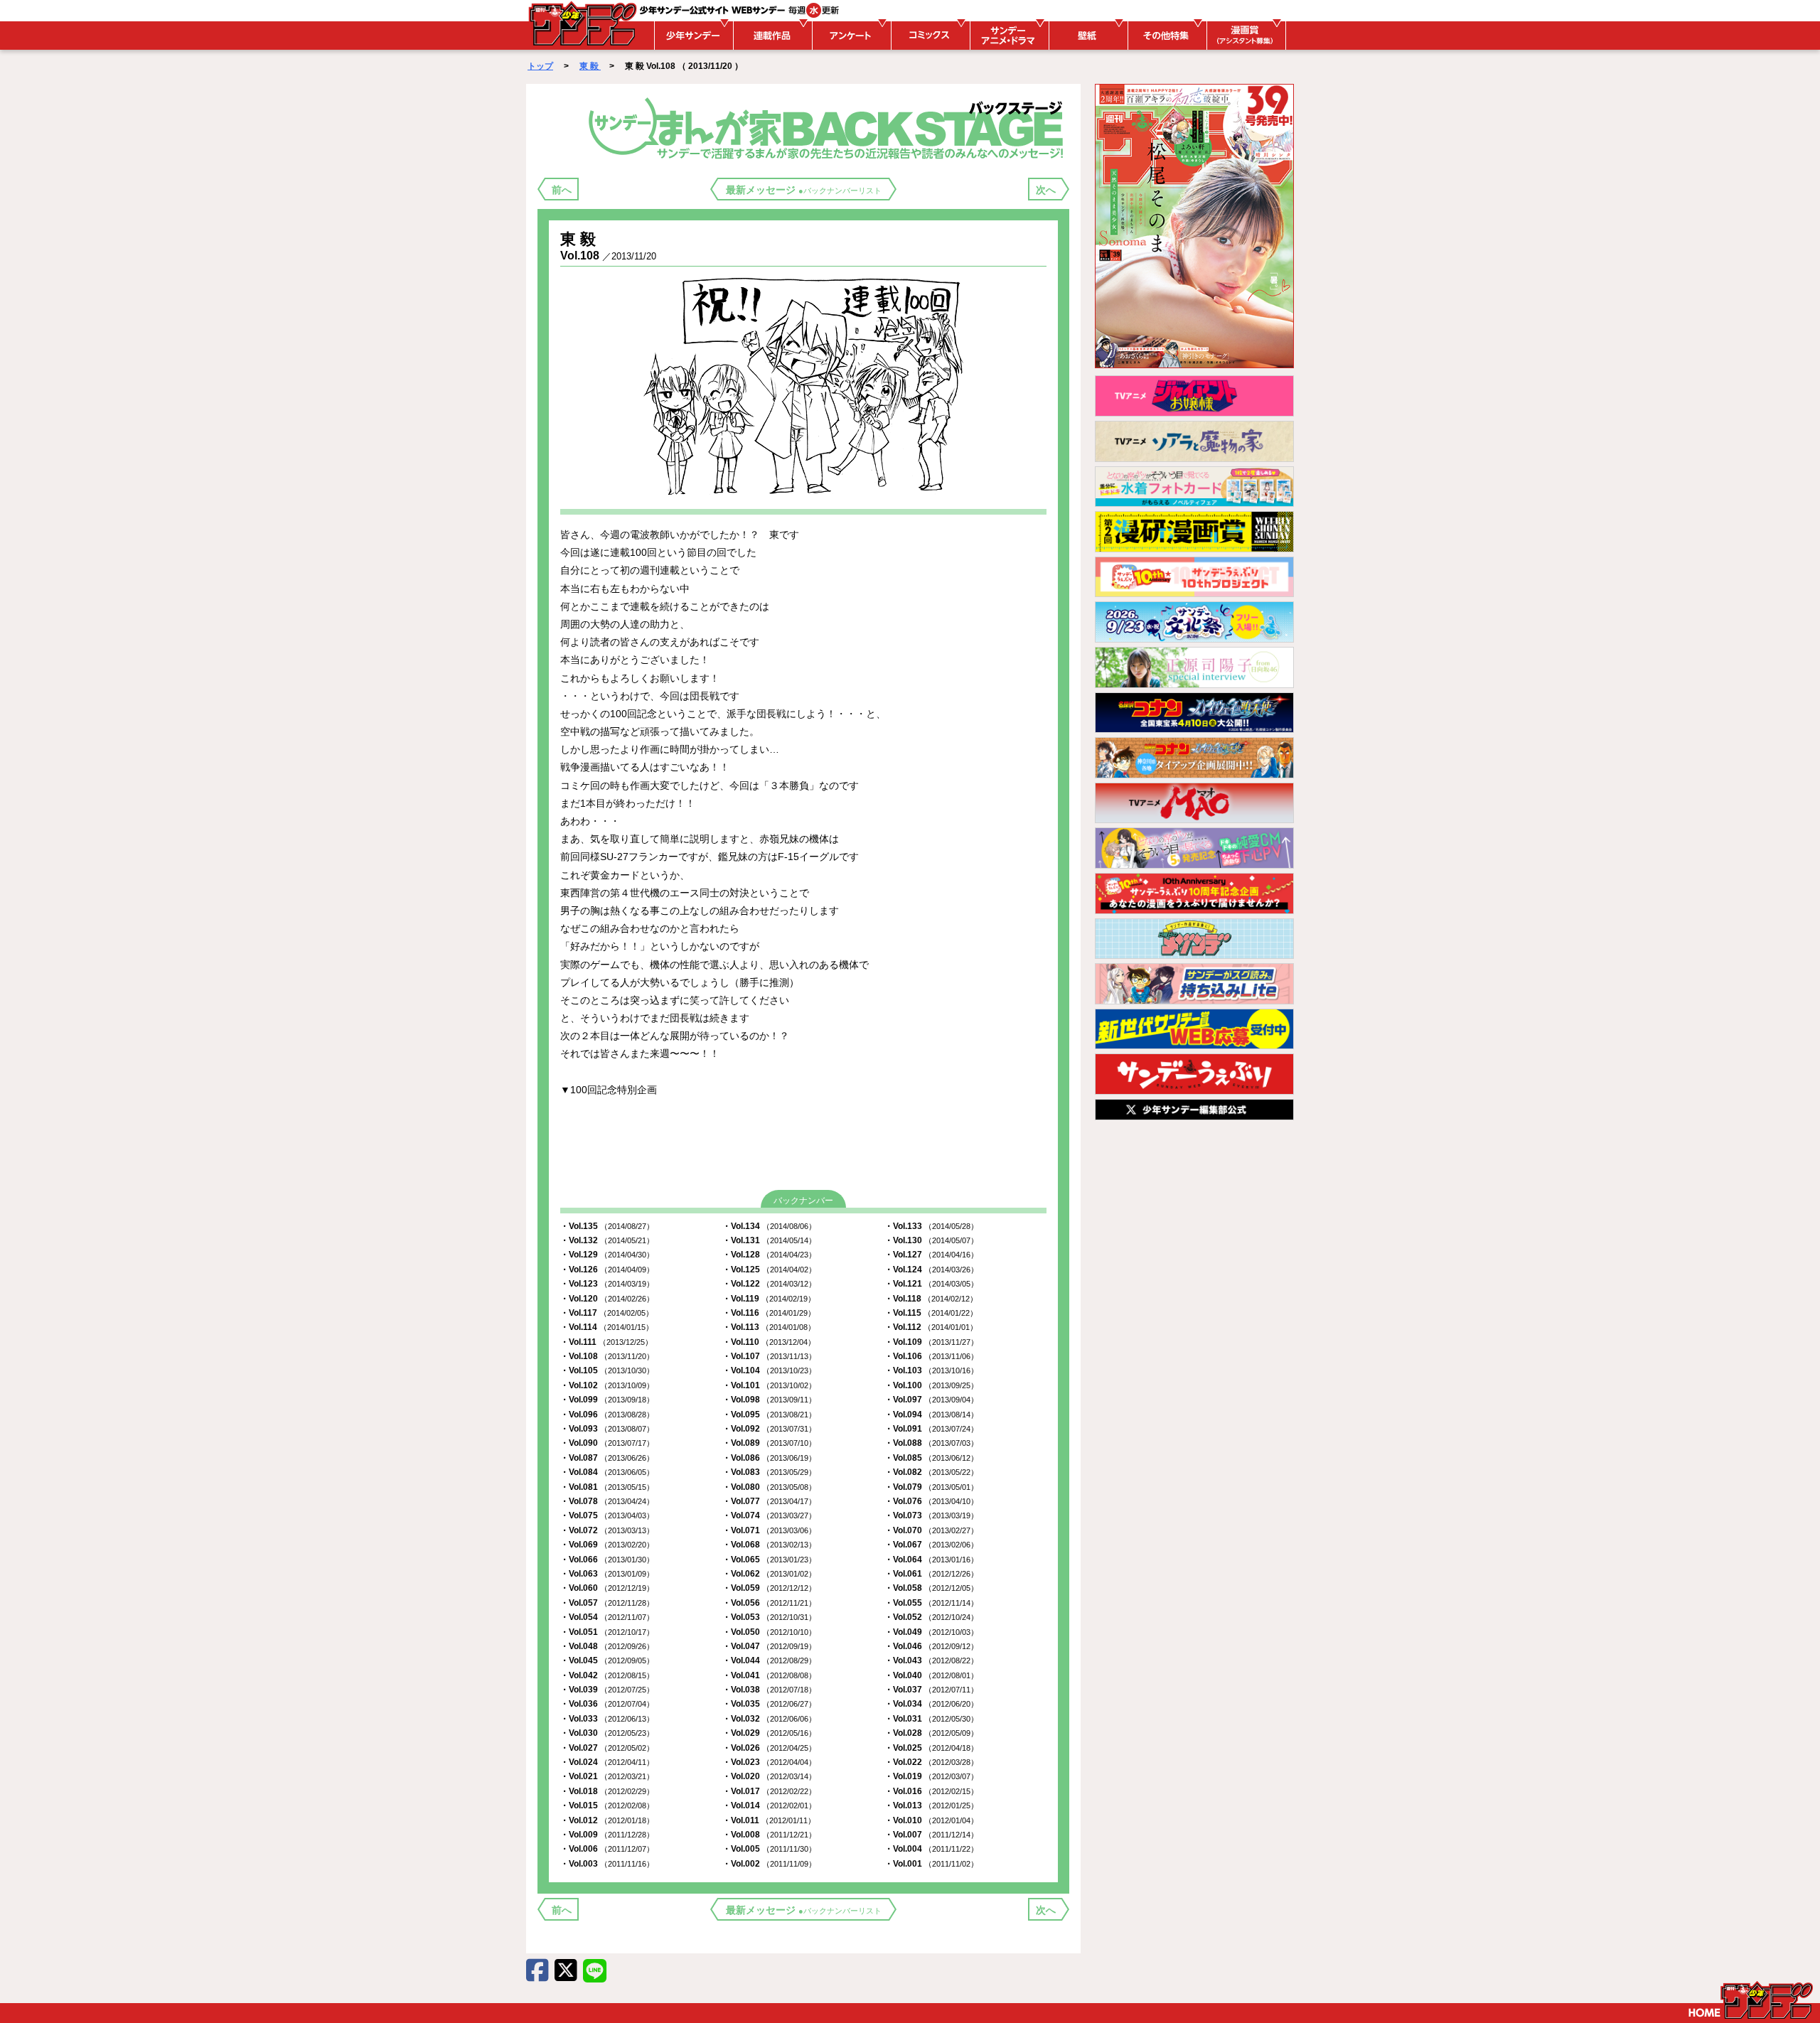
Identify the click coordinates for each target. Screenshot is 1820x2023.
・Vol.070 (931, 1530)
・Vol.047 (769, 1646)
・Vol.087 (607, 1458)
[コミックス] (928, 36)
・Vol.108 (607, 1356)
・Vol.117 (607, 1313)
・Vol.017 (769, 1791)
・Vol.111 (606, 1342)
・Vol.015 (607, 1805)
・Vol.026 (769, 1748)
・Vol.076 (931, 1501)
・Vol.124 (931, 1270)
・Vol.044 (769, 1660)
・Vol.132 (607, 1240)
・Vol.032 (769, 1719)
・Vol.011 (769, 1820)
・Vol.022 (931, 1762)
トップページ (1751, 2000)
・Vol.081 (607, 1487)
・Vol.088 (931, 1443)
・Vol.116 (769, 1313)
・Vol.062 (769, 1574)
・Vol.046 (931, 1646)
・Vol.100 (931, 1385)
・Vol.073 (931, 1515)
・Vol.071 (769, 1530)
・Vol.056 (769, 1603)
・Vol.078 (607, 1501)
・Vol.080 (769, 1487)
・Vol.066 (607, 1560)
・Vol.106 (931, 1356)
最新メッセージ (804, 190)
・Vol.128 (769, 1255)
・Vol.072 (607, 1530)
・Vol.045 (607, 1660)
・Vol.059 (769, 1588)
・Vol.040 (931, 1675)
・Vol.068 (769, 1545)
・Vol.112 (931, 1327)
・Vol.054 (607, 1617)
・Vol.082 (931, 1472)
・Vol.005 (769, 1849)
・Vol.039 (607, 1690)
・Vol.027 (607, 1748)
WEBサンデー (582, 23)
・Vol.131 (769, 1240)
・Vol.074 (769, 1515)
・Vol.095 (769, 1415)
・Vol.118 (931, 1299)
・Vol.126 (607, 1270)
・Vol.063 (607, 1574)
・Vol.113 (769, 1327)
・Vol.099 (607, 1400)
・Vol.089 (769, 1443)
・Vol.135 (607, 1226)
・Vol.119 (769, 1299)
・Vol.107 (769, 1356)
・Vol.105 (607, 1370)
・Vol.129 (607, 1255)
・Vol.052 (931, 1617)
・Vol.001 (931, 1864)
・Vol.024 (607, 1762)
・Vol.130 (931, 1240)
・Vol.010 (931, 1820)
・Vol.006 (607, 1849)
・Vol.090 (607, 1443)
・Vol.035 (769, 1704)
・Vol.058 (931, 1588)
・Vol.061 (931, 1574)
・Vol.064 (931, 1560)
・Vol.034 (931, 1704)
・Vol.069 (607, 1545)
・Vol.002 (769, 1864)
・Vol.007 (931, 1835)
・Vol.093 (607, 1429)
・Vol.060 (607, 1588)
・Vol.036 (607, 1704)
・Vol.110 (769, 1342)
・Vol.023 (769, 1762)
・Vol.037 (931, 1690)
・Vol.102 (607, 1385)
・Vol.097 (931, 1400)
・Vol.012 (607, 1820)
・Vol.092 (769, 1429)
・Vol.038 (769, 1690)
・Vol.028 (931, 1733)
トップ (540, 66)
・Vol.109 (931, 1342)
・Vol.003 (607, 1864)
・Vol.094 (931, 1415)
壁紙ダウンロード (1086, 36)
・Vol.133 (931, 1226)
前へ (562, 190)
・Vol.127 (931, 1255)
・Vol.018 (607, 1791)
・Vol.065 (769, 1560)
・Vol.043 (931, 1660)
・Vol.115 (931, 1313)
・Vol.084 (607, 1472)
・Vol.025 (931, 1748)
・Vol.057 (607, 1603)
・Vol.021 (607, 1776)
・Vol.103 (931, 1370)
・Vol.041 (769, 1675)
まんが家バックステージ (829, 127)
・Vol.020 (769, 1776)
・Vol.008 (769, 1835)
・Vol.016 (931, 1791)
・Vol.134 (769, 1226)
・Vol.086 (769, 1458)
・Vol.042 (607, 1675)
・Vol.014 (769, 1805)
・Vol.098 (769, 1400)
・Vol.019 (931, 1776)
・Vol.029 (769, 1733)
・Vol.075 (607, 1515)
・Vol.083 (769, 1472)
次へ (1046, 190)
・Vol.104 (769, 1370)
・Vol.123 (607, 1284)
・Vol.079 (931, 1487)
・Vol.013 (931, 1805)
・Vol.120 (607, 1299)
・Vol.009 (607, 1835)
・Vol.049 (931, 1632)
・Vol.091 (931, 1429)
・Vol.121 (931, 1284)
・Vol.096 (607, 1415)
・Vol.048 (607, 1646)
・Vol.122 (769, 1284)
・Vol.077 (769, 1501)
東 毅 (590, 66)
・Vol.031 (931, 1719)
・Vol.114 (607, 1327)
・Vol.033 (607, 1719)
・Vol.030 (607, 1733)
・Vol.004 (931, 1849)
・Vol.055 (931, 1603)
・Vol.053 (769, 1617)
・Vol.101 (769, 1385)
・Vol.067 (931, 1545)
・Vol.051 (607, 1632)
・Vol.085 (931, 1458)
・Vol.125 (769, 1270)
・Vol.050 (769, 1632)
